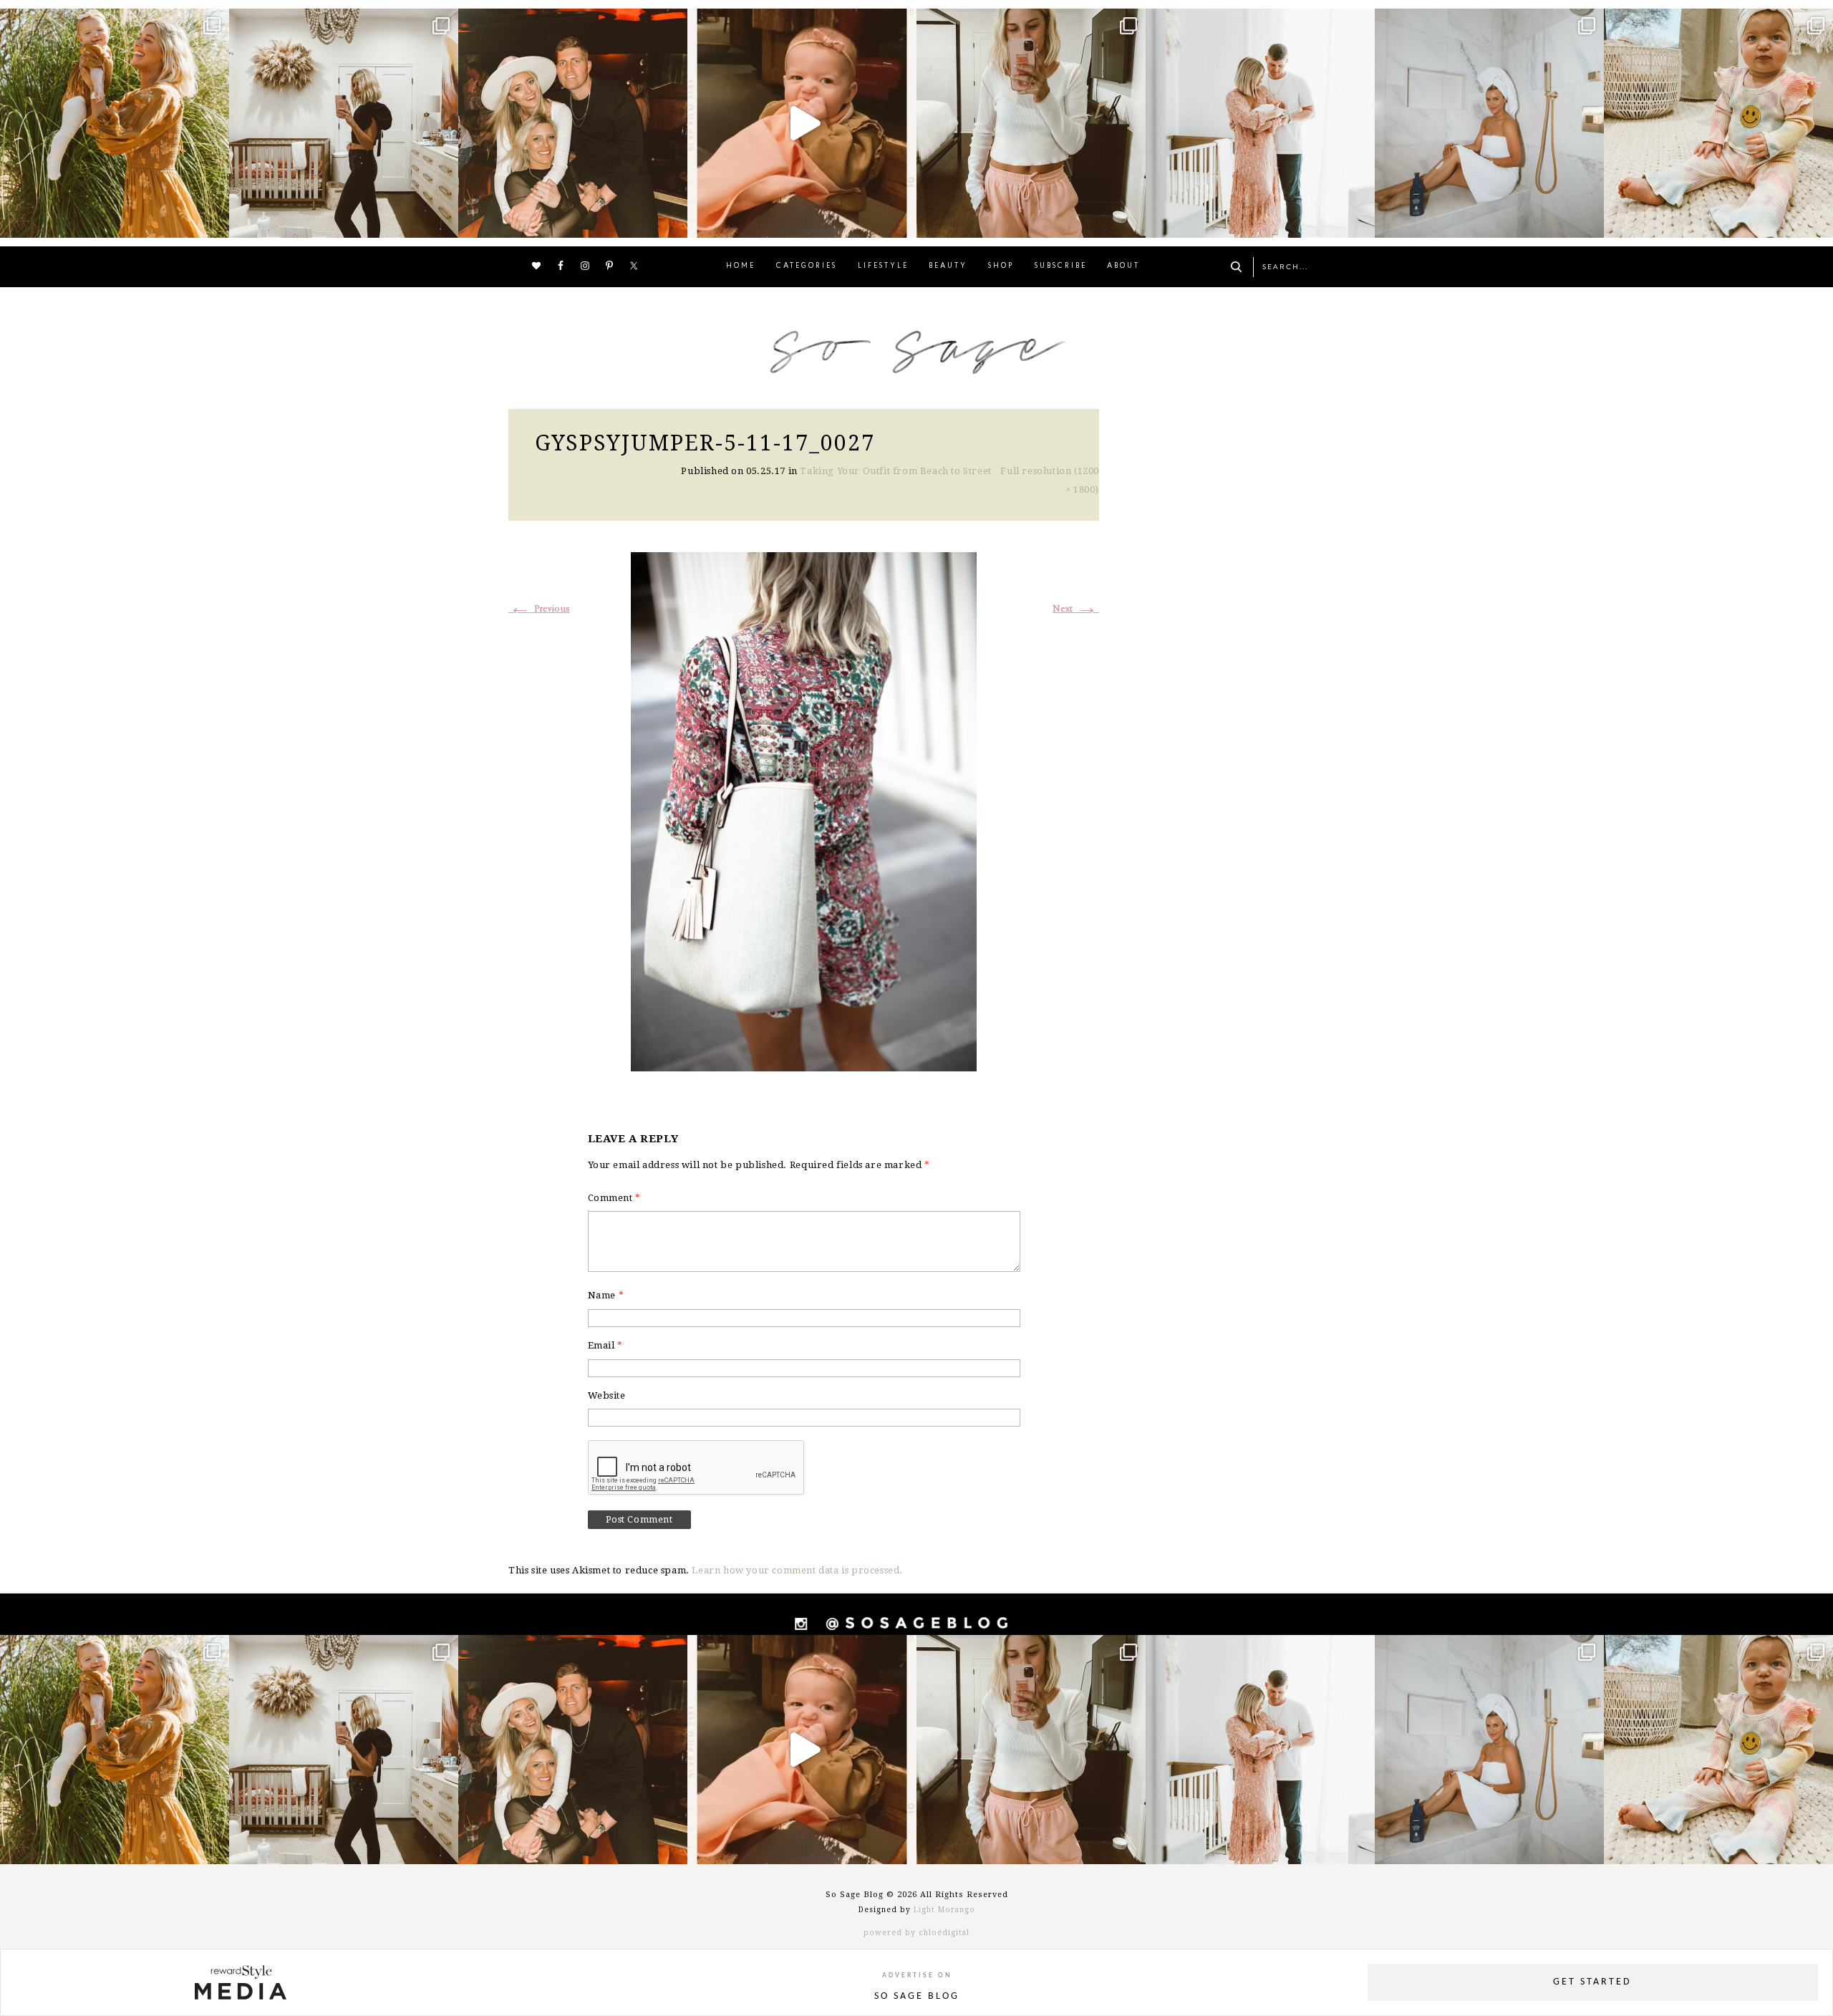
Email (605, 1345)
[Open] (115, 123)
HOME (741, 266)
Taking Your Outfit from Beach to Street (895, 471)
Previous (539, 609)
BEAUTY (948, 266)
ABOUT (1123, 266)
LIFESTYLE (883, 266)
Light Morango (944, 1910)
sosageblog (112, 22)
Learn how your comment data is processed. (797, 1570)
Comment (614, 1198)
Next (1076, 609)
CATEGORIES (807, 266)
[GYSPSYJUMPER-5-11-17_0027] (804, 810)
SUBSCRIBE (1061, 266)
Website (607, 1395)
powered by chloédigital (916, 1933)
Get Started (1592, 1982)
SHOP (1001, 266)
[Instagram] (215, 220)
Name (606, 1295)
